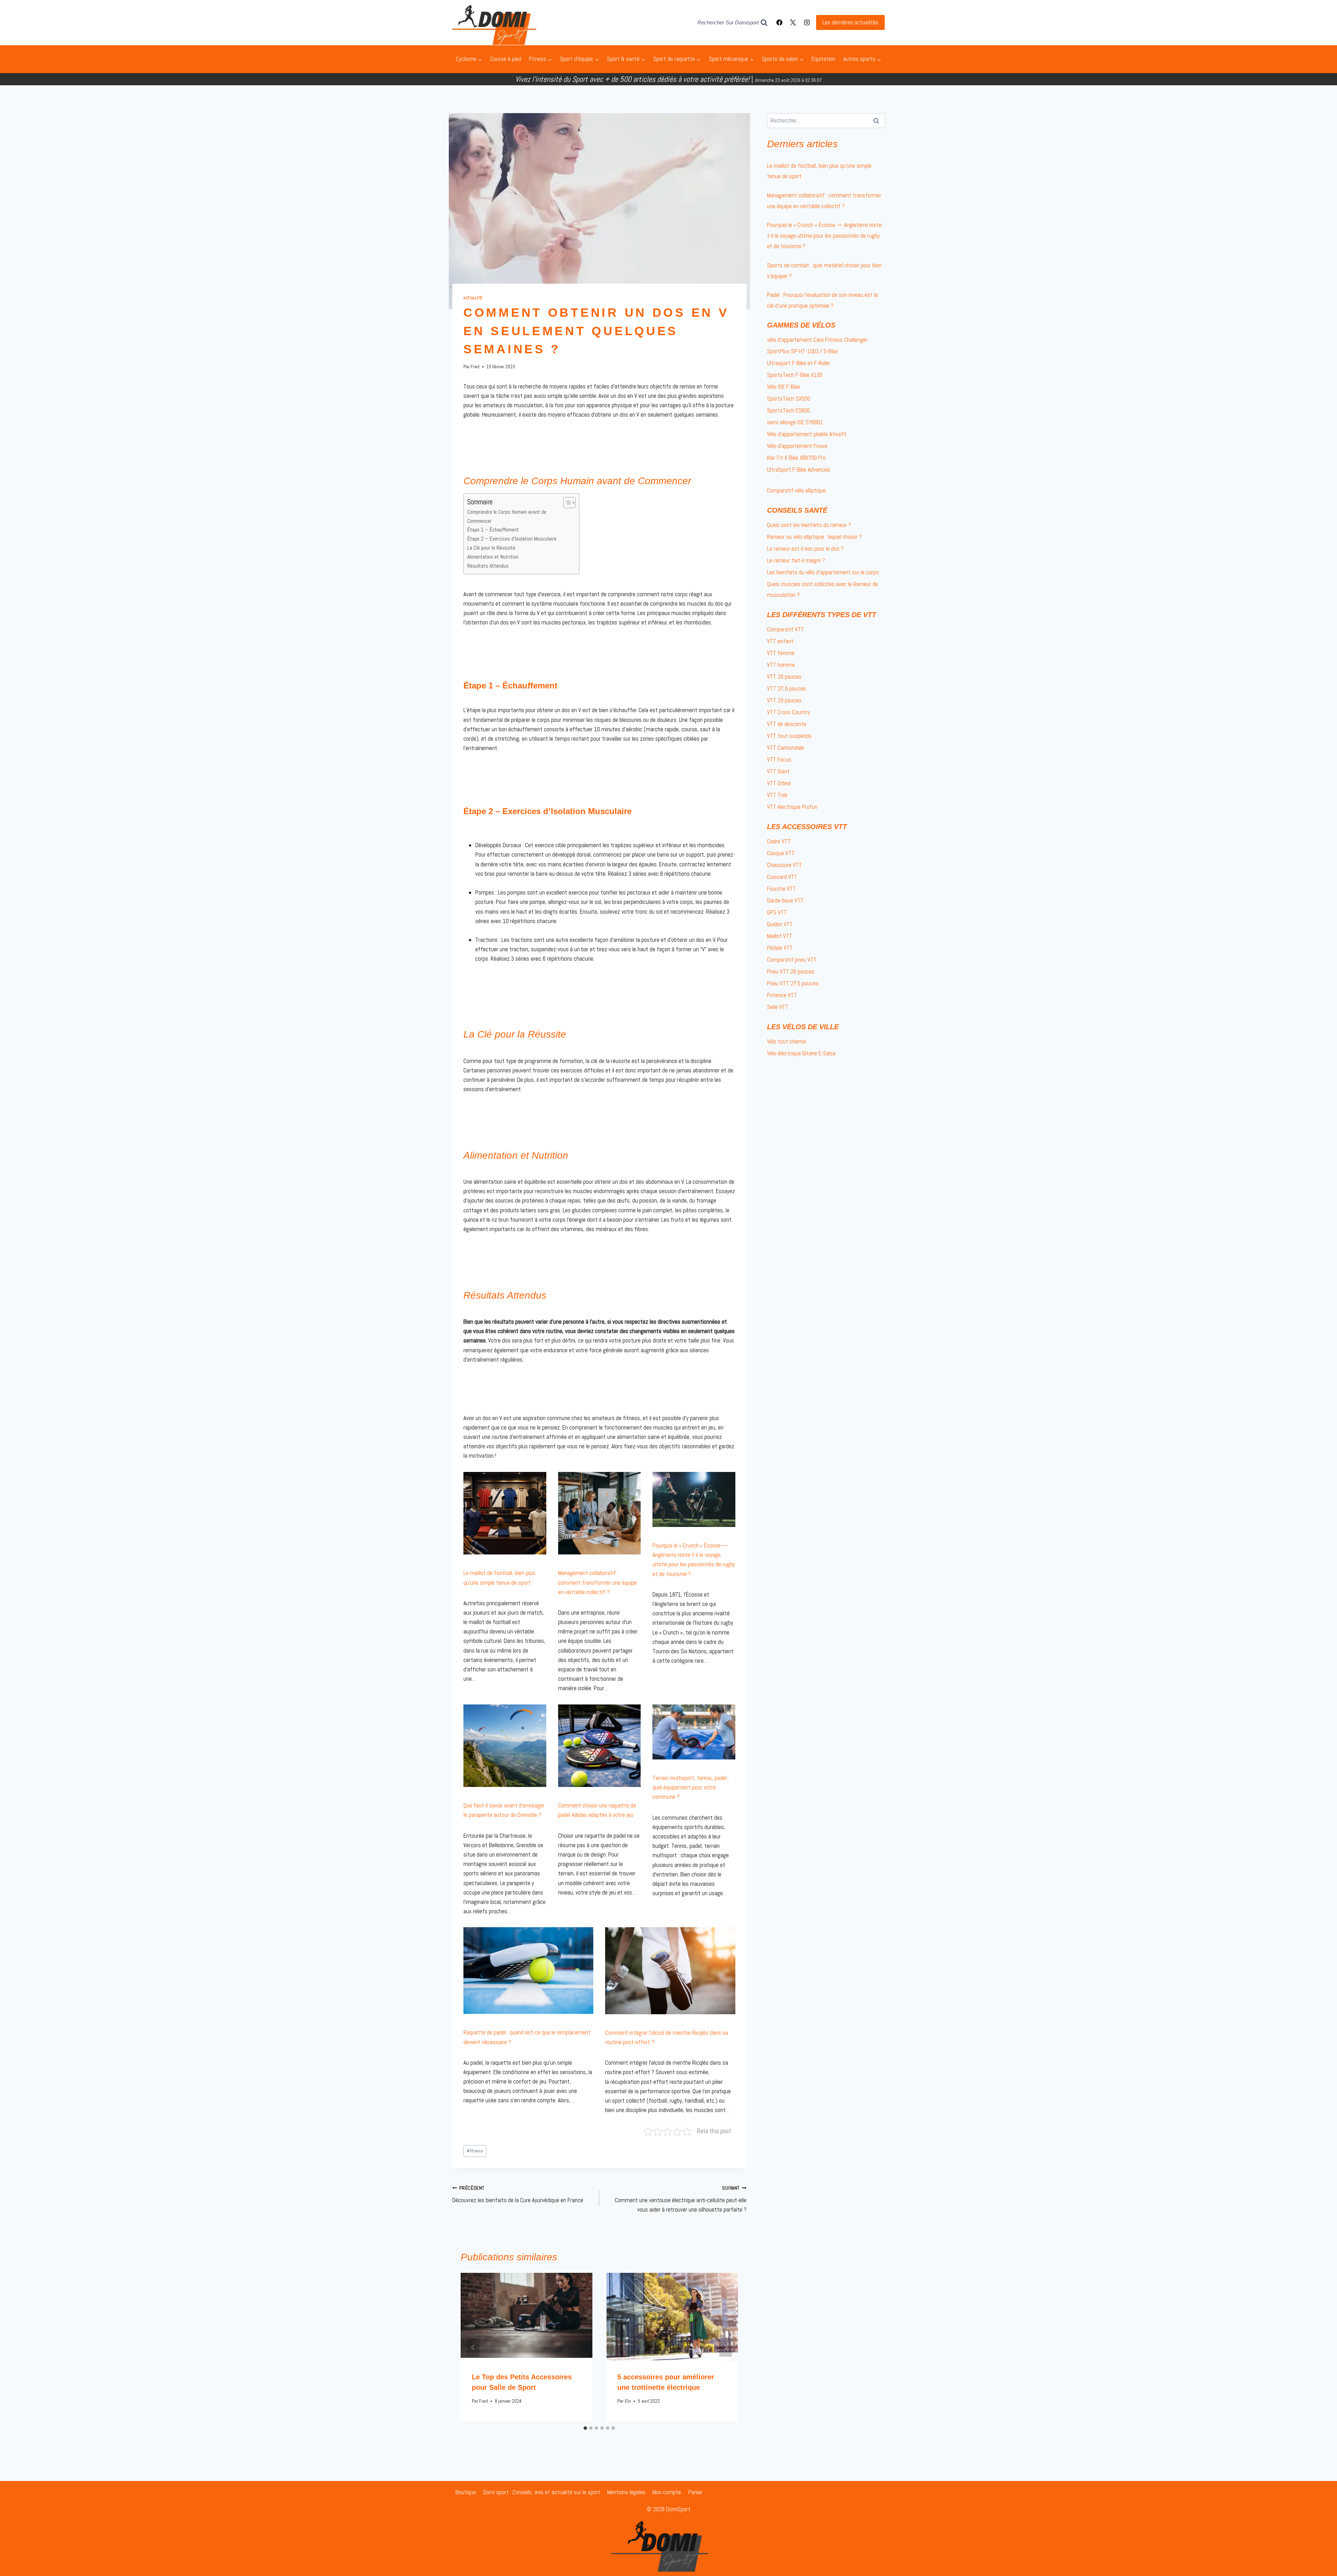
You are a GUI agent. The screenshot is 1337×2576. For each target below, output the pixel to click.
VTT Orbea (779, 783)
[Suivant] (726, 2347)
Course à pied (506, 59)
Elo (628, 2401)
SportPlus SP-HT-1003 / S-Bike (802, 351)
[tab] (585, 2428)
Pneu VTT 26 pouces (791, 971)
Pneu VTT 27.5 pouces (793, 983)
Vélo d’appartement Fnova (797, 446)
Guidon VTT (780, 924)
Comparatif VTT (785, 629)
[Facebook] (780, 23)
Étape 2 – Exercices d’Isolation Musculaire (512, 539)
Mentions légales (626, 2492)
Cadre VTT (779, 841)
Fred (475, 367)
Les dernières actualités (850, 22)
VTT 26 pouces (784, 677)
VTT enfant (780, 641)
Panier (695, 2492)
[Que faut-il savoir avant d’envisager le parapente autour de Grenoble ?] (505, 1746)
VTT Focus (779, 759)
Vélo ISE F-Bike (784, 387)
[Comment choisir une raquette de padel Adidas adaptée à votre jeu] (600, 1746)
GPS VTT (777, 912)
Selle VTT (778, 1007)
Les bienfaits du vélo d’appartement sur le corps (823, 572)
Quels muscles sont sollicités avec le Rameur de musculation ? (823, 589)
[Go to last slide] (473, 2347)
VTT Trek (777, 795)
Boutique (466, 2492)
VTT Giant (778, 771)
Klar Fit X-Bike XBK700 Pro (796, 458)
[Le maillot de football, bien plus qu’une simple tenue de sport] (505, 1513)
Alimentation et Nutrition (493, 557)
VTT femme (781, 653)
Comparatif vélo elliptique (796, 490)
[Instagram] (807, 23)
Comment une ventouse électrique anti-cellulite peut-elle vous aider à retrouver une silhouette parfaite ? (681, 2199)
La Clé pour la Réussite (491, 548)
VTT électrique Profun (792, 807)
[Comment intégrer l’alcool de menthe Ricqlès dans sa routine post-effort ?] (670, 1971)
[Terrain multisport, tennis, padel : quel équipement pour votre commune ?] (694, 1732)
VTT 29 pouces (784, 700)
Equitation (823, 59)
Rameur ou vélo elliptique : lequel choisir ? (814, 537)
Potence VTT (782, 995)
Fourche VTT (781, 889)
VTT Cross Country (789, 712)
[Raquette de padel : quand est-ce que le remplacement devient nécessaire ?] (528, 1971)
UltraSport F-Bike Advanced (798, 470)
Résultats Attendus (488, 566)
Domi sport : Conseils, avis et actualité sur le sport (542, 2492)
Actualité (473, 298)
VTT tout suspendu (789, 736)
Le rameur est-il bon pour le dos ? (805, 549)
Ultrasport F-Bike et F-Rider (799, 363)
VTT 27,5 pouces (787, 688)
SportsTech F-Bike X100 (795, 375)
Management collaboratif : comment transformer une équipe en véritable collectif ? (597, 1582)
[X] (793, 23)
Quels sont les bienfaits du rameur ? (809, 525)
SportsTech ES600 (788, 410)
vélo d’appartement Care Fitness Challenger (817, 340)
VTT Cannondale (785, 748)
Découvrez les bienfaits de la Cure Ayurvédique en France (518, 2195)
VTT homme (781, 665)
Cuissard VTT (782, 877)
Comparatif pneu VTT (792, 960)
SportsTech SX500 (789, 399)
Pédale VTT (780, 948)
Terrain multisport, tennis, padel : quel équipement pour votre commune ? (691, 1787)
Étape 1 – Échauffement (493, 530)
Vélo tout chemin (787, 1041)
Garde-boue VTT (785, 900)
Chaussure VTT (784, 865)
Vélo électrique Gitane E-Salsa (801, 1053)
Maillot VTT (780, 936)
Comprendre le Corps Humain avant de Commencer (507, 516)
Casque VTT (781, 853)
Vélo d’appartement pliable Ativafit (807, 434)
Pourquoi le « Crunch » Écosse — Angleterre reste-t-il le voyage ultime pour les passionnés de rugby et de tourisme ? (825, 235)
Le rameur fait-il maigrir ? (796, 560)
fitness (475, 2151)
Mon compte (667, 2492)
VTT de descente (787, 724)
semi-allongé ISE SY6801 (795, 422)
